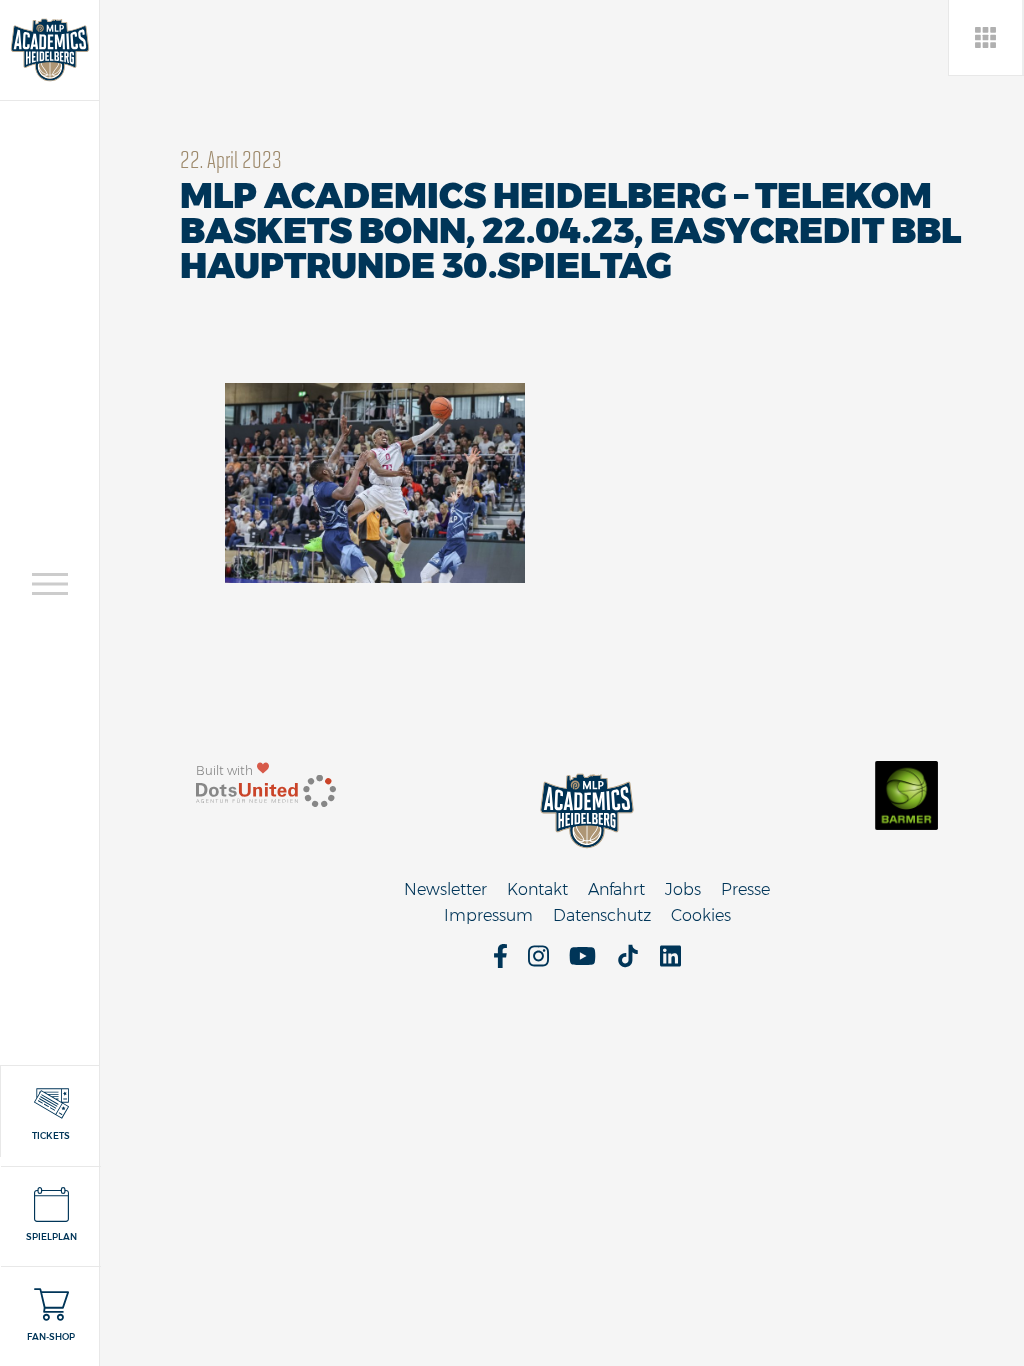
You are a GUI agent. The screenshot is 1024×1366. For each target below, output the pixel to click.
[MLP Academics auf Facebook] (500, 962)
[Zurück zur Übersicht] (986, 37)
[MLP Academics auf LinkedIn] (670, 962)
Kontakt (537, 889)
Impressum (488, 915)
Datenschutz (602, 915)
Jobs (683, 889)
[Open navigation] (50, 584)
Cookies (701, 915)
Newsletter (445, 889)
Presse (745, 889)
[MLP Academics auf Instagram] (538, 962)
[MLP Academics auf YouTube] (582, 962)
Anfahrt (616, 889)
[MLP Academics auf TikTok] (628, 962)
